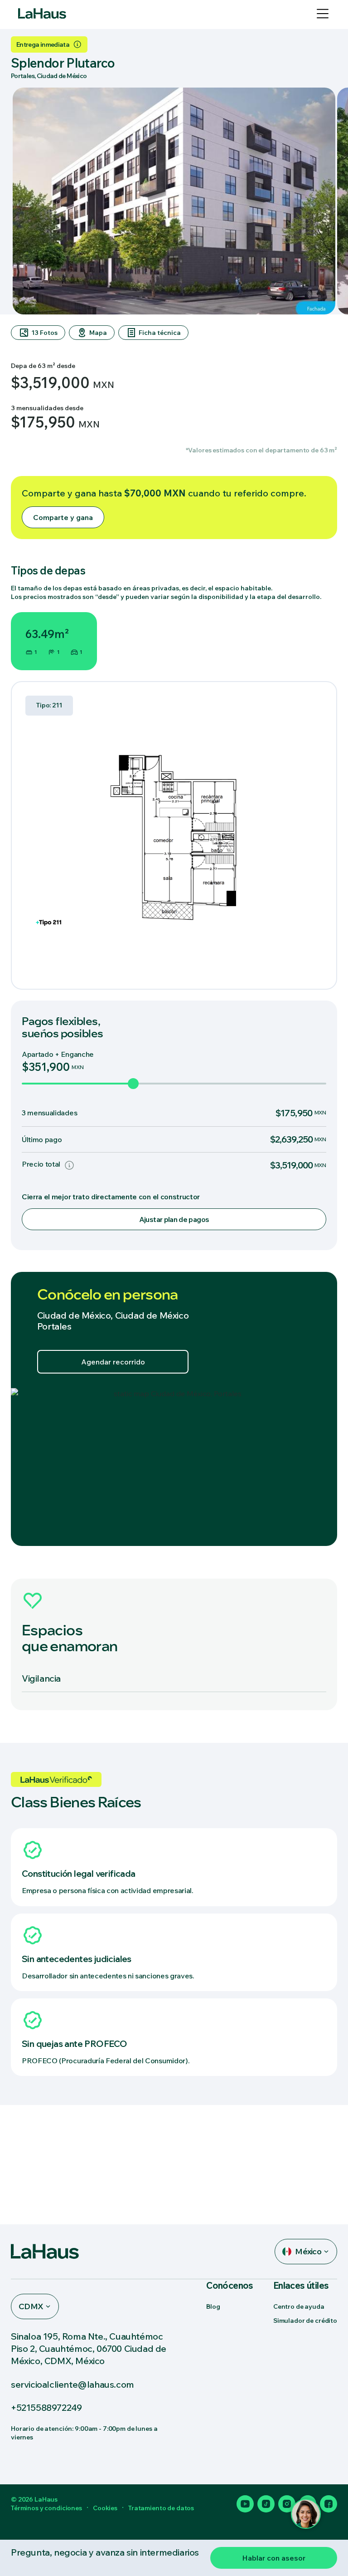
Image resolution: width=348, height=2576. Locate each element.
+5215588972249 (46, 2407)
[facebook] (329, 2504)
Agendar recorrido (113, 1362)
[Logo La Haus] (42, 14)
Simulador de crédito (305, 2321)
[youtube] (245, 2504)
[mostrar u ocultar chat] (306, 2514)
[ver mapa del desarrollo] (174, 1467)
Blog (213, 2306)
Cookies (105, 2508)
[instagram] (287, 2504)
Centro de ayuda (299, 2306)
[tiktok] (266, 2504)
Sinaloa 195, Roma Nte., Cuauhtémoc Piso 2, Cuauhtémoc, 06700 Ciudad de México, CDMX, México (89, 2348)
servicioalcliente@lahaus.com (72, 2384)
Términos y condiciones (46, 2508)
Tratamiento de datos (161, 2508)
